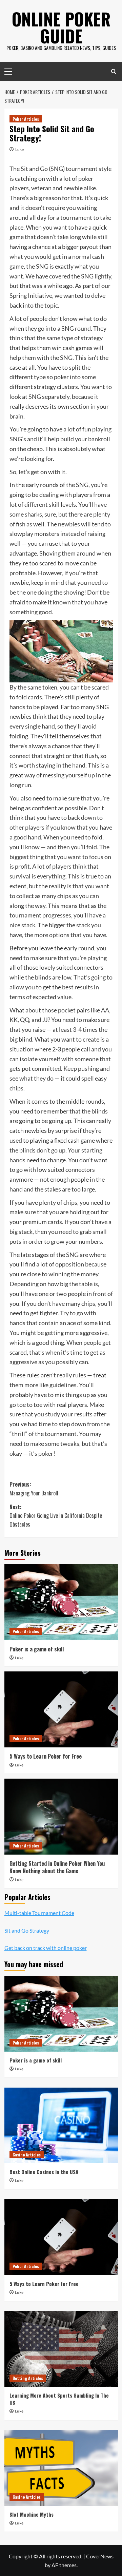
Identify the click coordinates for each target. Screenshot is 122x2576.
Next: (56, 1516)
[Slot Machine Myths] (61, 2468)
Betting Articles (28, 2378)
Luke (19, 149)
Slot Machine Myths (32, 2514)
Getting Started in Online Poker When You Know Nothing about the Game (57, 1867)
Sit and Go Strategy (27, 1930)
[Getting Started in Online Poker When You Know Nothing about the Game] (61, 1816)
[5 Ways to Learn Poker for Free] (61, 1709)
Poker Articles (26, 119)
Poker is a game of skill (37, 1649)
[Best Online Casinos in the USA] (61, 2125)
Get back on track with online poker (46, 1948)
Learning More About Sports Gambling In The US (59, 2399)
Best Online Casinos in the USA (44, 2172)
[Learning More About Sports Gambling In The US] (61, 2349)
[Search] (114, 71)
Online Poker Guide (61, 27)
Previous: (34, 1489)
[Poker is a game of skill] (61, 1602)
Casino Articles (27, 2155)
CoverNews (100, 2556)
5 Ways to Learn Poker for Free (46, 1756)
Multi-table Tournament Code (39, 1913)
